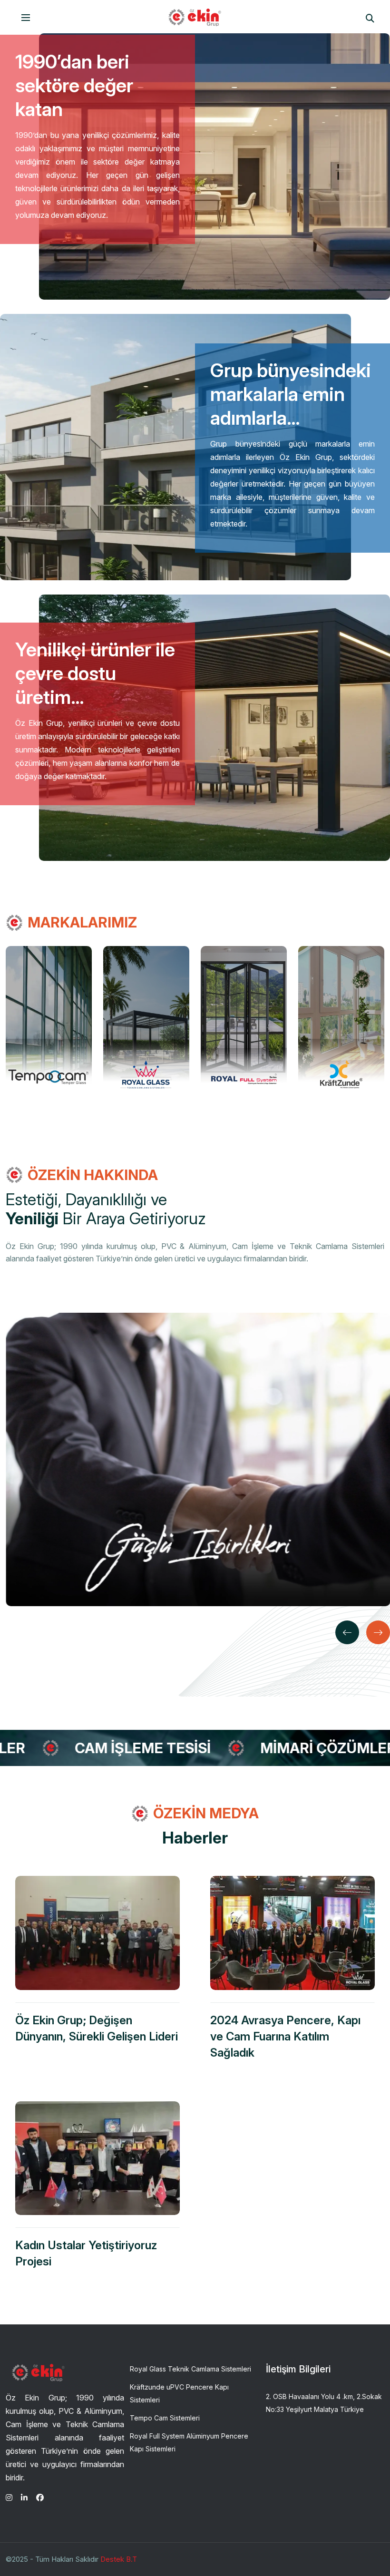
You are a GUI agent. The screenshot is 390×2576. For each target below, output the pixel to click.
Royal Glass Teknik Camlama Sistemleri (190, 2369)
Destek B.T (119, 2559)
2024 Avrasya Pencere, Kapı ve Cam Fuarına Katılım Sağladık (285, 2036)
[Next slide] (378, 1632)
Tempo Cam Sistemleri (165, 2418)
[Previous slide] (347, 1632)
